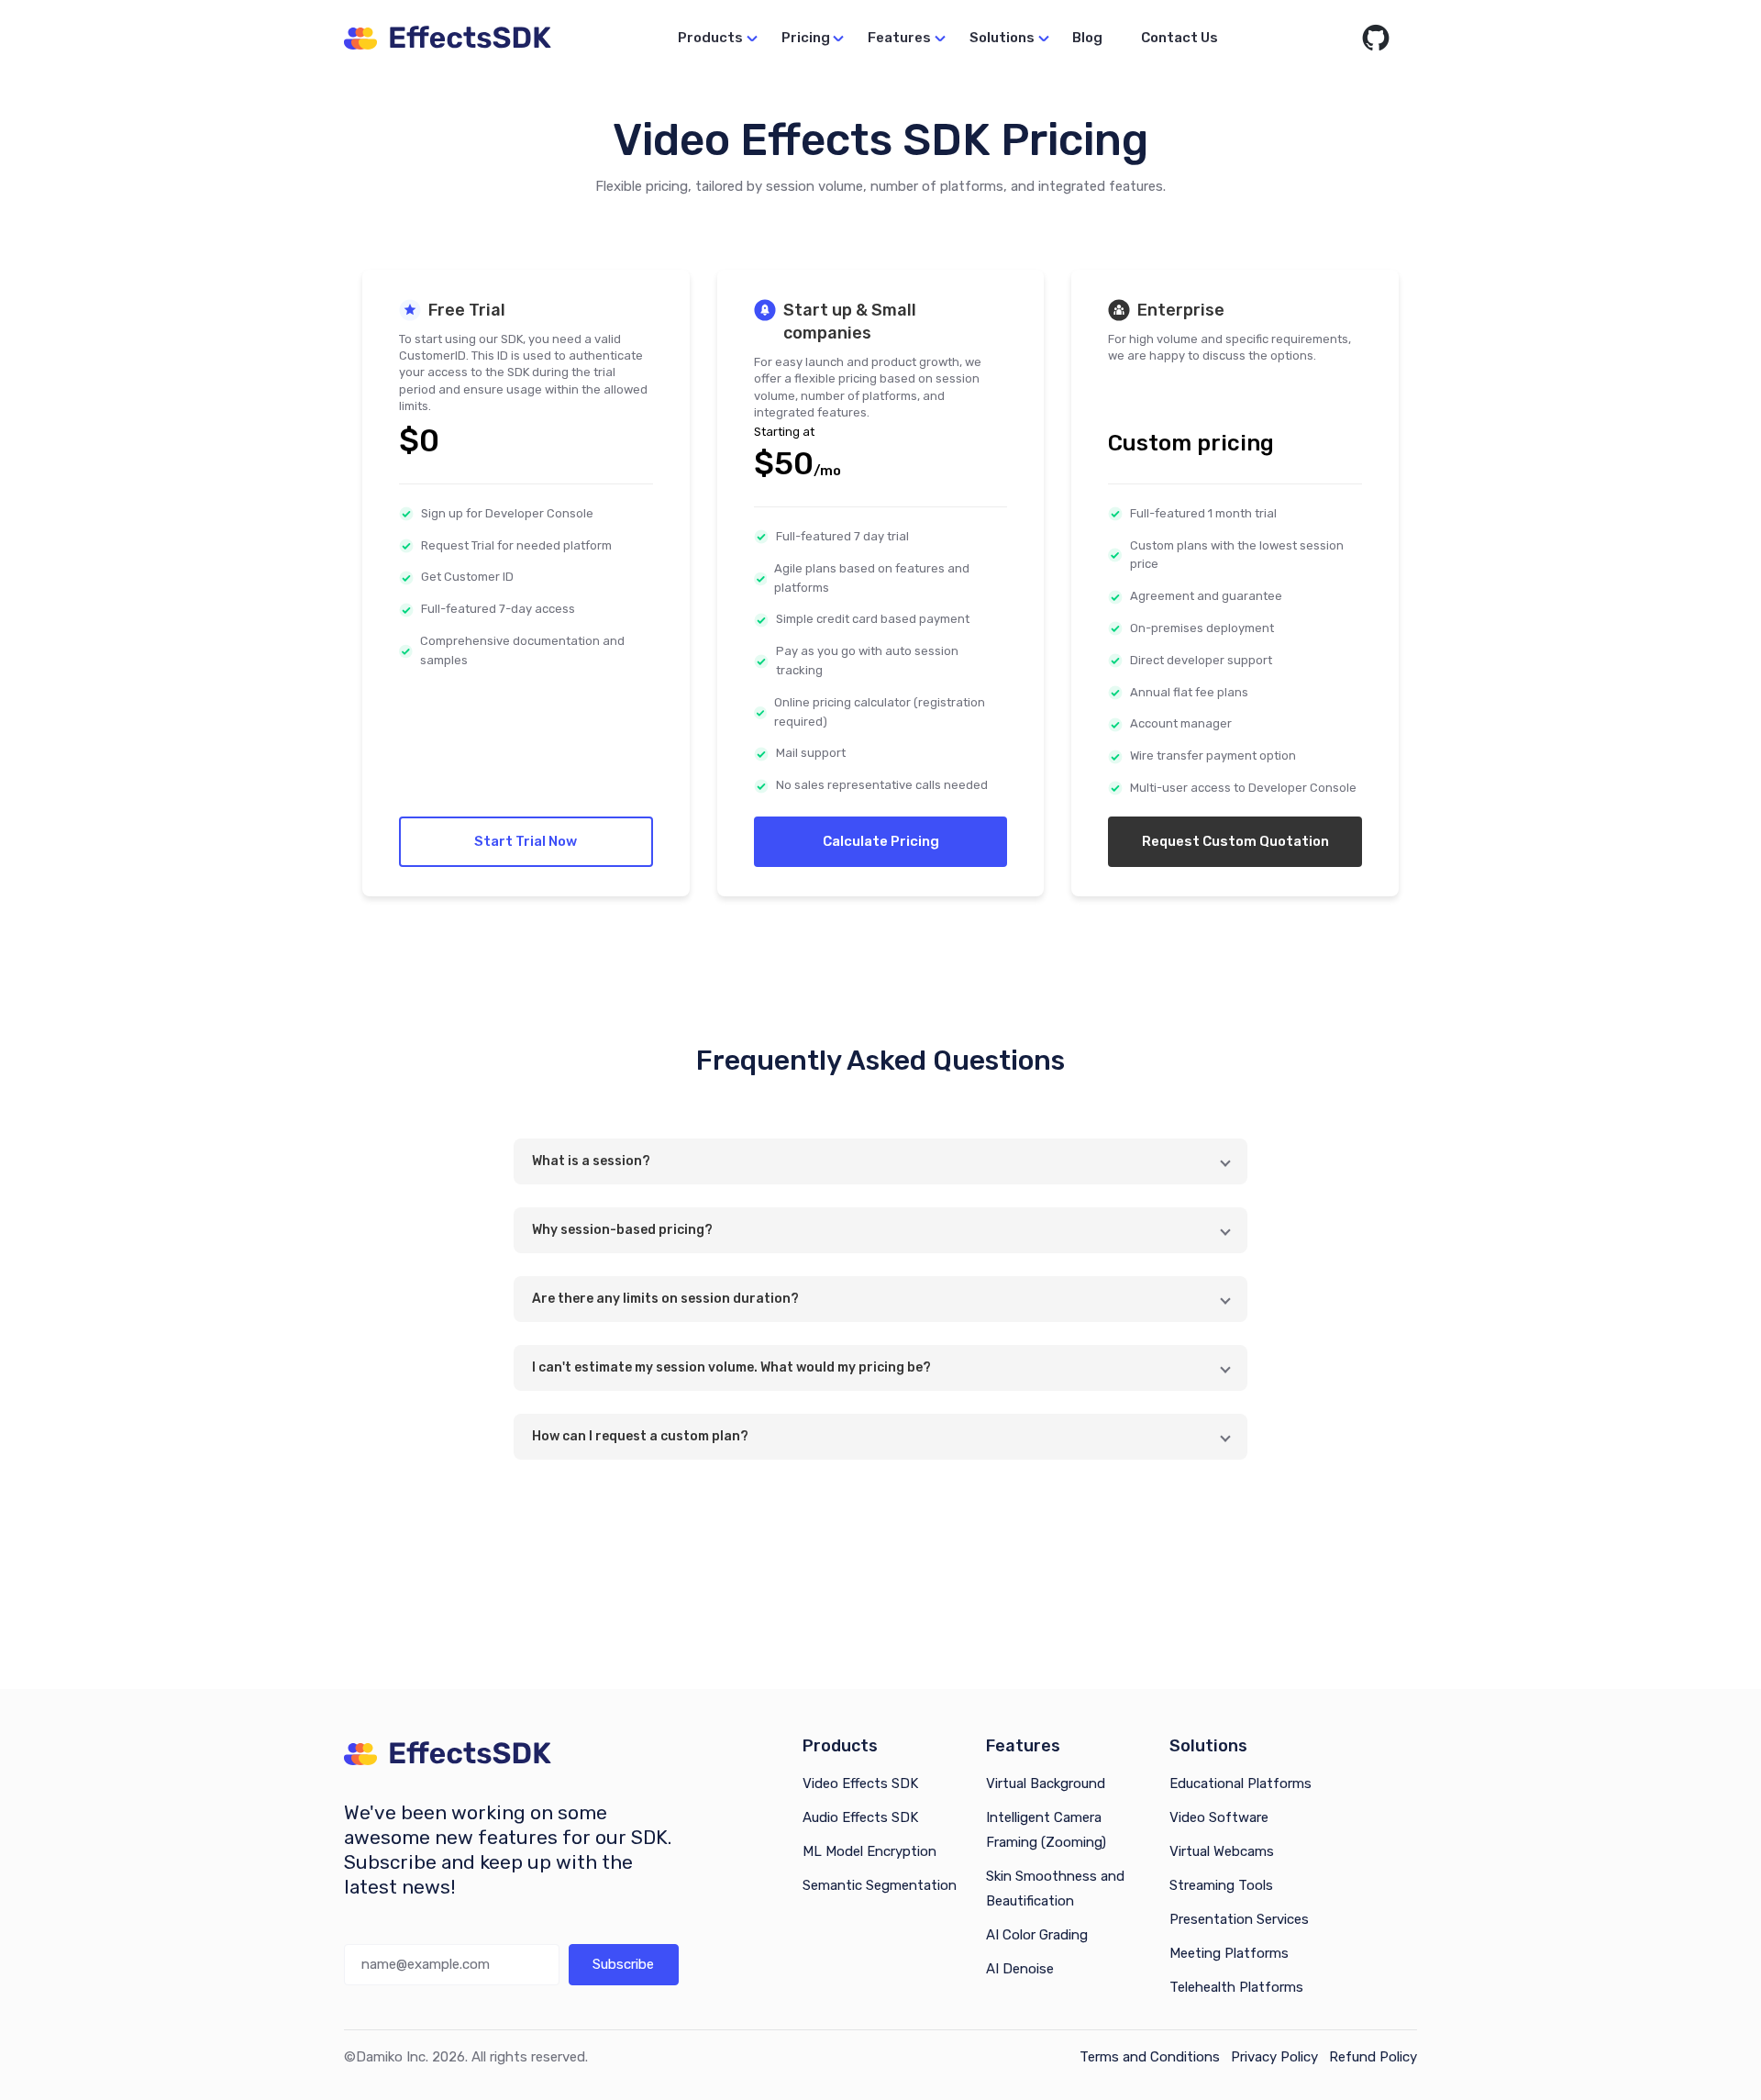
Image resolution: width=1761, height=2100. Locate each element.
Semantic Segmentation (880, 1885)
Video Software (1219, 1817)
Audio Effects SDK (860, 1817)
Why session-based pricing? (622, 1230)
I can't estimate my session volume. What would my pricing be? (731, 1367)
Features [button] (899, 38)
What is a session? (591, 1161)
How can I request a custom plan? (640, 1436)
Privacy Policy (1274, 2057)
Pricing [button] (806, 38)
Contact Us (1180, 38)
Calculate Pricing (881, 841)
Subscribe (623, 1964)
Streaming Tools (1221, 1885)
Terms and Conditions (1150, 2057)
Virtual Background (1046, 1783)
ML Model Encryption (869, 1851)
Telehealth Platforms (1236, 1987)
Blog (1087, 38)
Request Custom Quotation (1235, 841)
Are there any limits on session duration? (665, 1299)
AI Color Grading (1037, 1935)
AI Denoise (1020, 1969)
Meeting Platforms (1229, 1953)
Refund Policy (1373, 2057)
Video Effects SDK (860, 1783)
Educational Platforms (1240, 1783)
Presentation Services (1239, 1919)
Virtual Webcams (1222, 1851)
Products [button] (710, 38)
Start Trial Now (526, 841)
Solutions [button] (1002, 38)
